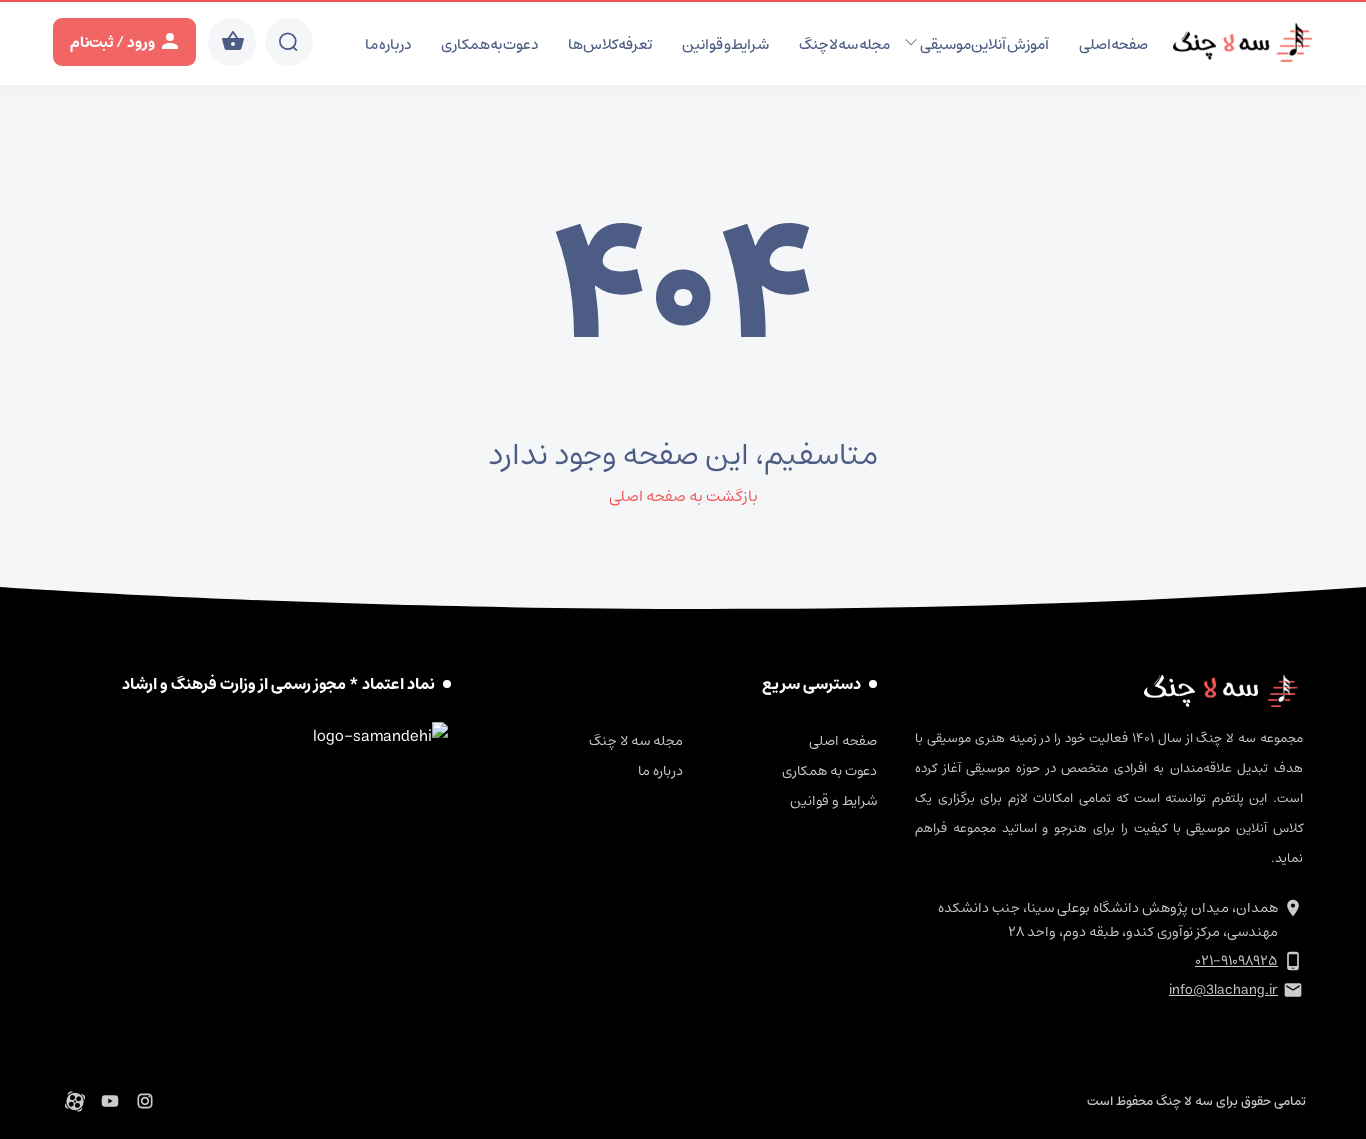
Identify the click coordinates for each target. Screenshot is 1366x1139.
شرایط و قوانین (725, 44)
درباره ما (388, 44)
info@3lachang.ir (1223, 990)
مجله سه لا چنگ (844, 44)
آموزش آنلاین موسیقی (984, 44)
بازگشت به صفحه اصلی (683, 496)
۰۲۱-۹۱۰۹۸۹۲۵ (1236, 961)
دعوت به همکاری (489, 44)
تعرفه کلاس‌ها (610, 44)
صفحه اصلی (1114, 44)
